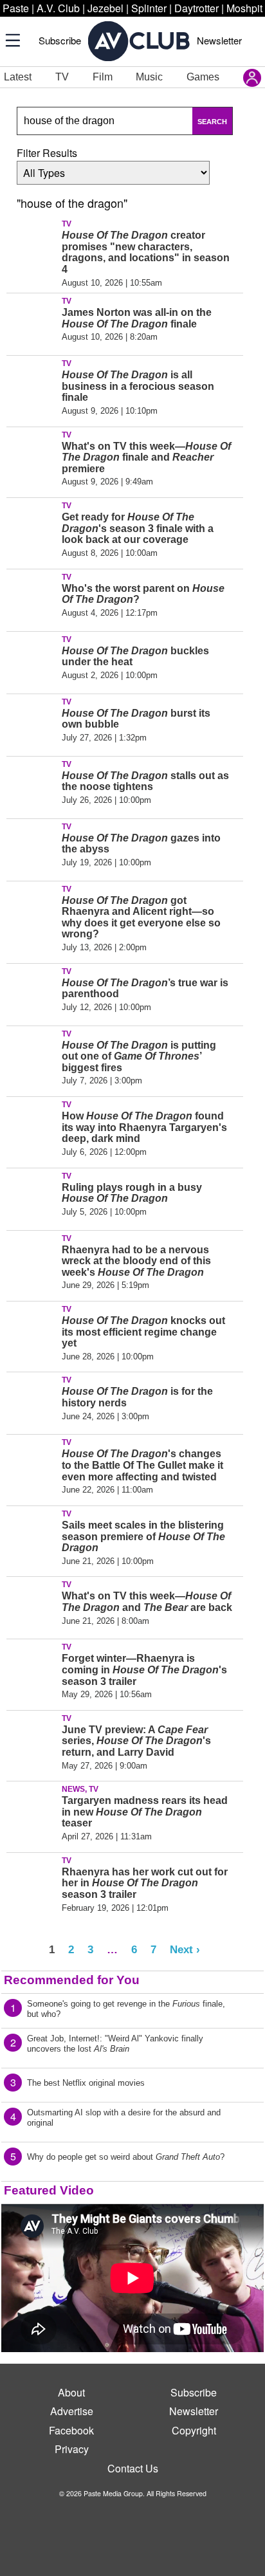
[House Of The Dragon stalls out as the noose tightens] (32, 785)
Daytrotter (196, 8)
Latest (18, 77)
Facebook (71, 2430)
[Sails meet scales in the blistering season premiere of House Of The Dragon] (32, 1534)
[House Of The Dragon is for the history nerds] (32, 1401)
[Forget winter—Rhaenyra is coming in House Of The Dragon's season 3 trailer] (32, 1668)
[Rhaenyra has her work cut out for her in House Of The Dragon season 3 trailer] (32, 1881)
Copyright (194, 2430)
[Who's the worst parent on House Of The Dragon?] (32, 598)
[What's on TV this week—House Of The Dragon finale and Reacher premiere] (32, 455)
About (71, 2392)
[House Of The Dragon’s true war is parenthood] (32, 992)
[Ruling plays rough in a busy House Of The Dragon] (32, 1197)
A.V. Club (58, 8)
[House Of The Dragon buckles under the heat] (32, 660)
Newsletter (219, 40)
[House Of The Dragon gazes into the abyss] (32, 847)
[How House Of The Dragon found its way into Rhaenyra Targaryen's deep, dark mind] (32, 1125)
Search (212, 122)
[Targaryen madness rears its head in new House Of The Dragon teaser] (32, 1810)
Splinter (149, 8)
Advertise (72, 2411)
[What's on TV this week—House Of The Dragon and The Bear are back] (32, 1605)
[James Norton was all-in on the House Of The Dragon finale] (32, 322)
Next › (185, 1949)
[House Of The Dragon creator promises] (32, 244)
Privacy (72, 2449)
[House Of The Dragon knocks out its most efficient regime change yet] (32, 1330)
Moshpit (244, 8)
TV (62, 77)
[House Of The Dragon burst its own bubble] (32, 722)
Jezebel (105, 8)
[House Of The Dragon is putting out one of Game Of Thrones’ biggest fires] (32, 1054)
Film (103, 77)
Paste (16, 8)
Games (203, 77)
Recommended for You (72, 1980)
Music (149, 77)
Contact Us (133, 2468)
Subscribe (60, 40)
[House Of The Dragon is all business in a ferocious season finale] (32, 384)
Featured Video (49, 2190)
